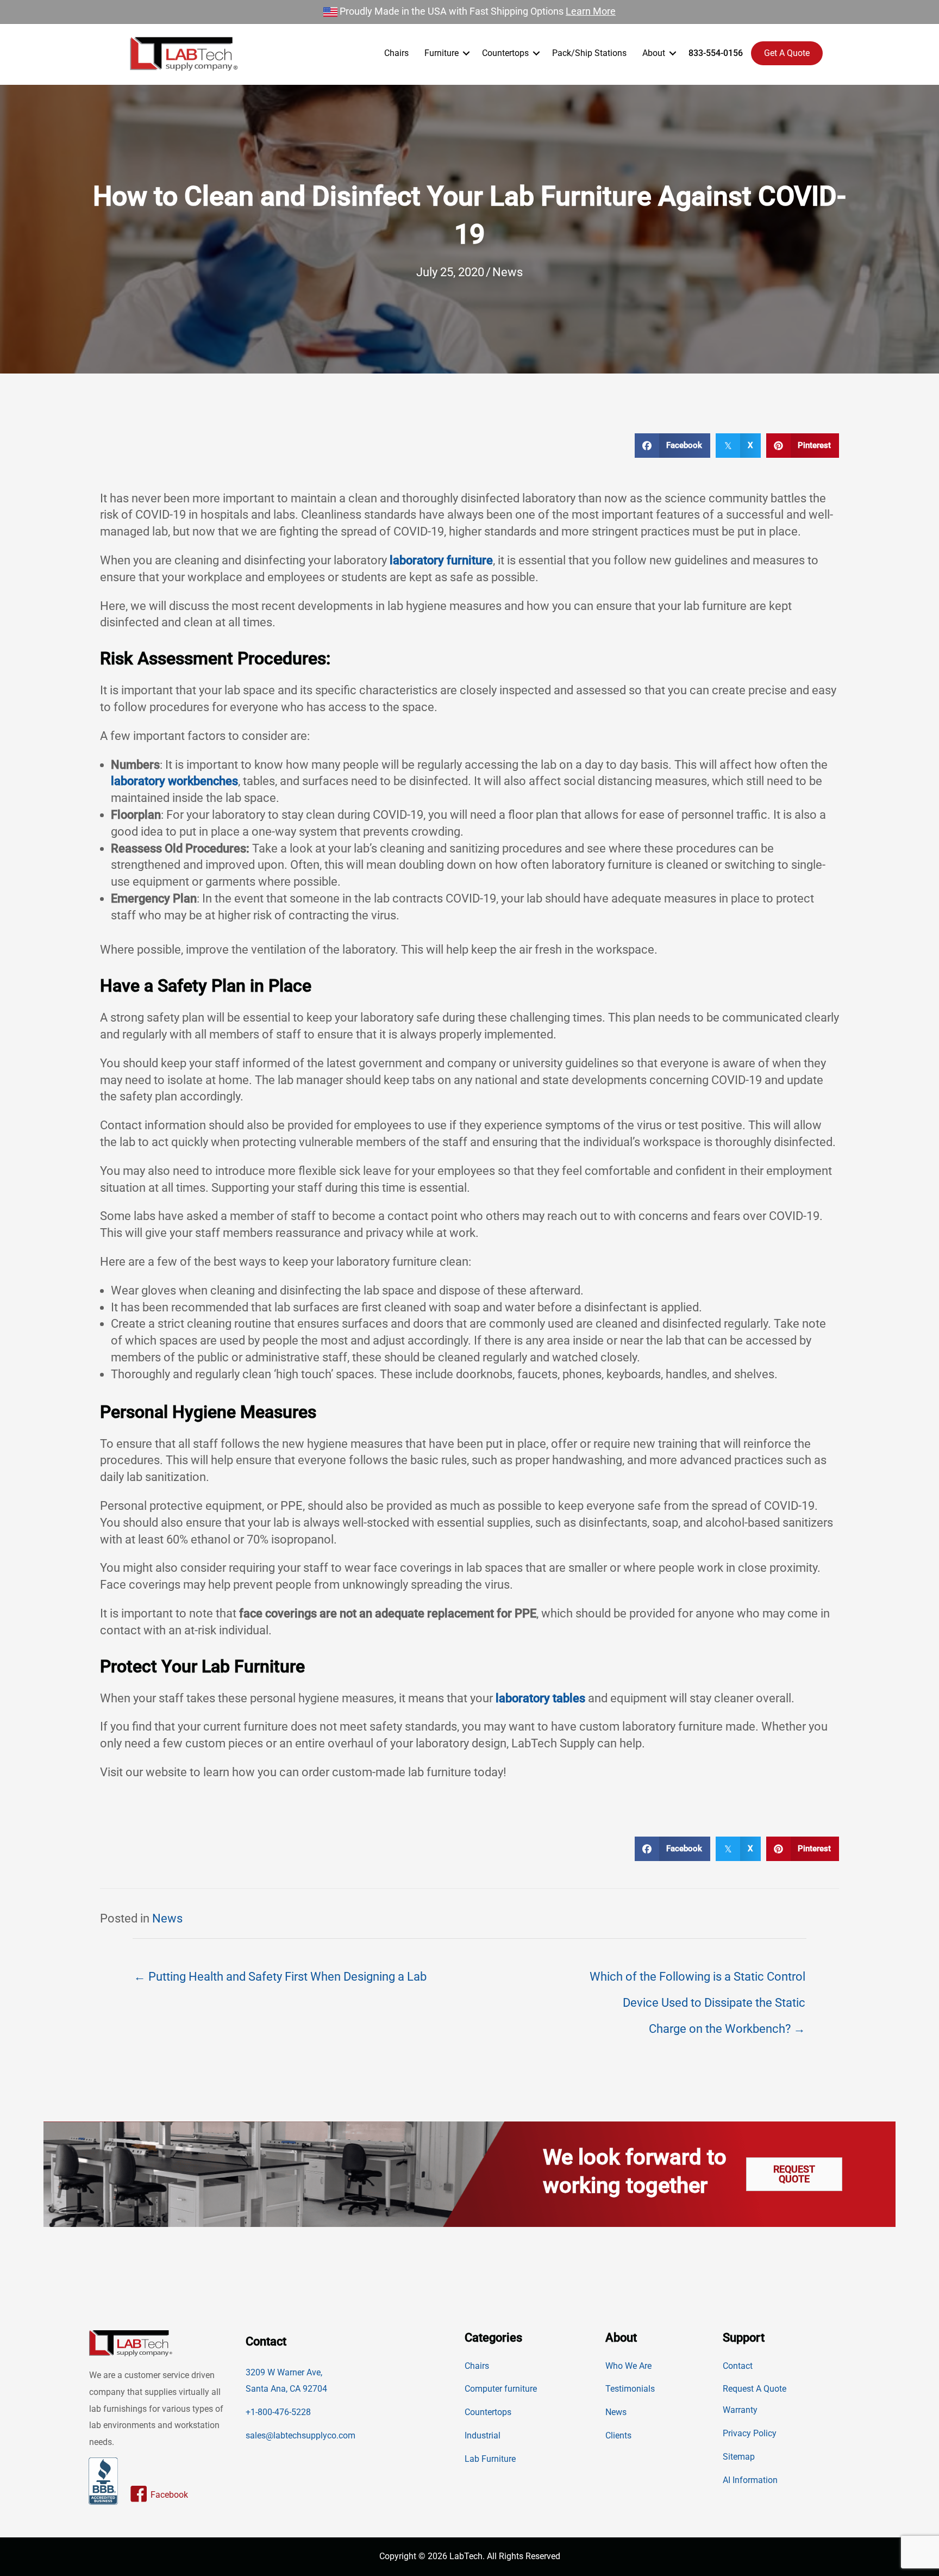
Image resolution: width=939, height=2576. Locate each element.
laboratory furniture (441, 560)
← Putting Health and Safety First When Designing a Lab (280, 1977)
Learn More (591, 11)
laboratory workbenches (174, 781)
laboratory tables (540, 1698)
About (654, 53)
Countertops (505, 53)
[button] (466, 53)
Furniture (442, 53)
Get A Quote (787, 53)
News (508, 272)
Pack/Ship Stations (589, 53)
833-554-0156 (716, 53)
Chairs (396, 53)
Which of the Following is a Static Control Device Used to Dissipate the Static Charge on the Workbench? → (697, 1981)
